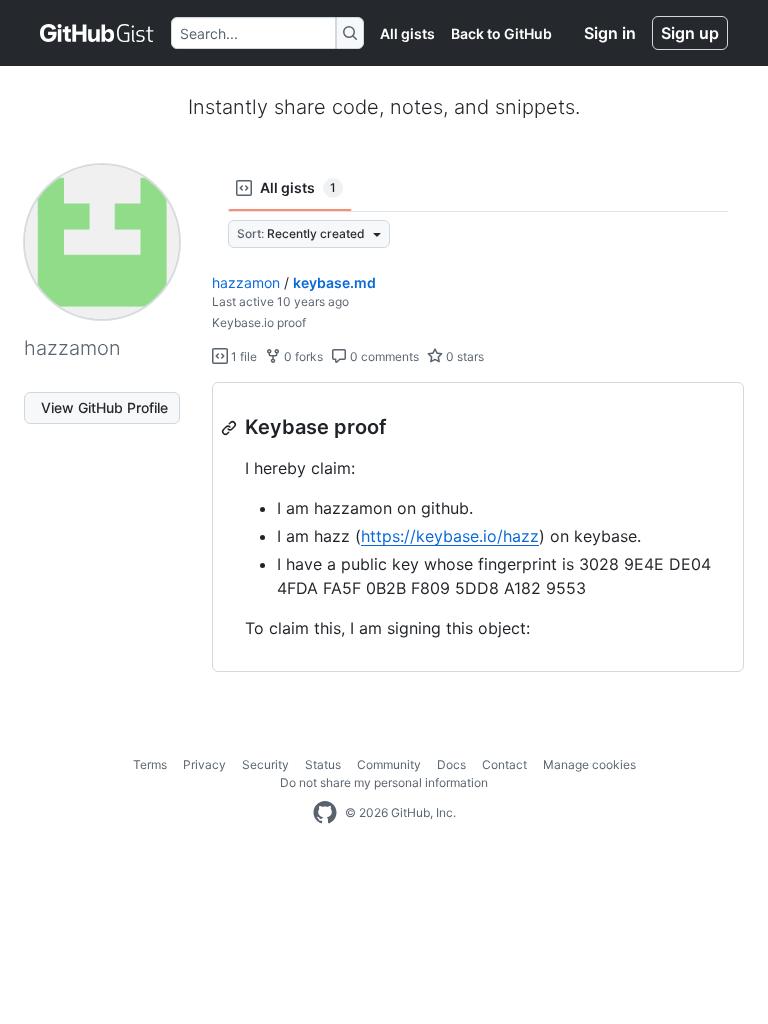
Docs (451, 764)
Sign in (610, 33)
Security (265, 764)
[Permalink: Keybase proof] (231, 428)
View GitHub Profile (104, 407)
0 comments (383, 356)
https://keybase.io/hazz (450, 536)
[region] (478, 527)
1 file (242, 356)
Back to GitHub (501, 33)
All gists (407, 33)
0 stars (463, 356)
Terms (150, 764)
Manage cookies (589, 764)
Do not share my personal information (384, 782)
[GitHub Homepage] (325, 813)
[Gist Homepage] (97, 33)
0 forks (302, 356)
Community (389, 764)
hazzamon (246, 282)
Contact (504, 764)
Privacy (204, 764)
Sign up (690, 33)
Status (323, 764)
